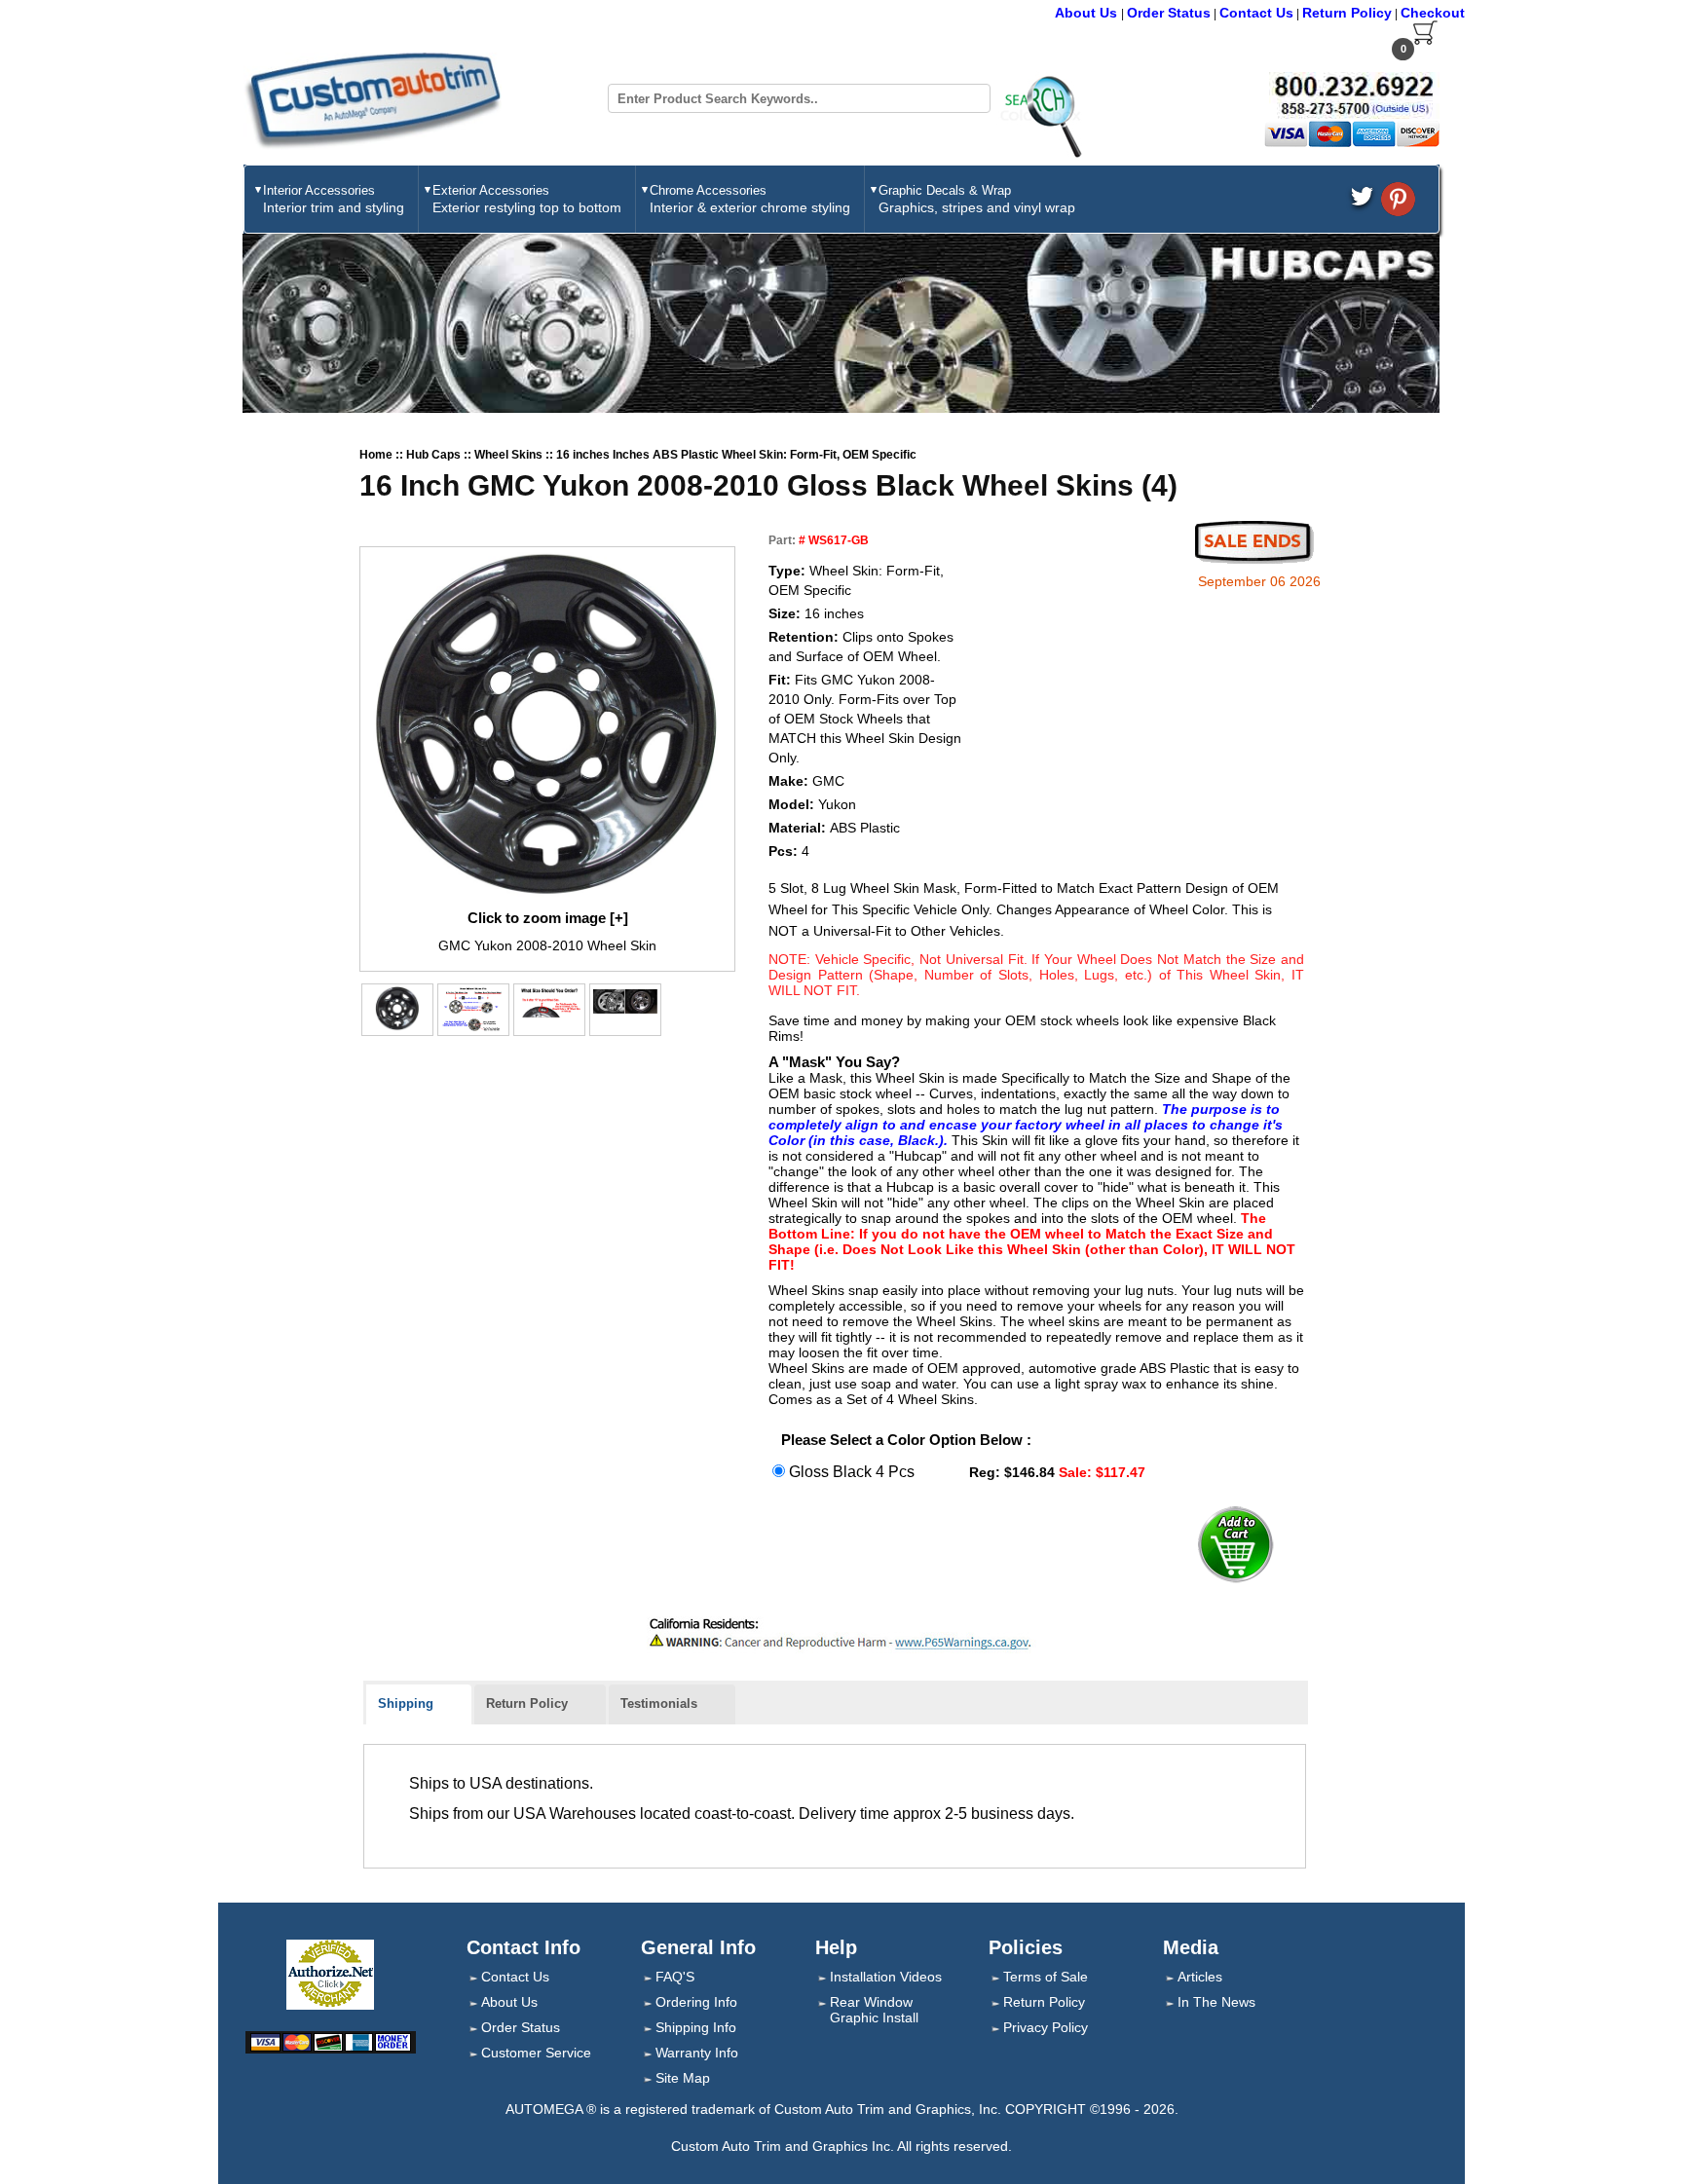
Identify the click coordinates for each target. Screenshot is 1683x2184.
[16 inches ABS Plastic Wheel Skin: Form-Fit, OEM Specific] (547, 727)
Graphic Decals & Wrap (977, 199)
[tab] (419, 1705)
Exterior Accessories (527, 199)
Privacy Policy (1046, 2027)
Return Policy (1347, 13)
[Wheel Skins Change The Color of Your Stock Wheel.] (625, 1001)
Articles (1200, 1977)
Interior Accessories (334, 199)
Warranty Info (697, 2053)
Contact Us (1256, 13)
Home (377, 455)
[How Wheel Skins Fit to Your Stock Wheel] (473, 1009)
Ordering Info (696, 2002)
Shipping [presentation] (406, 1703)
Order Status (1169, 13)
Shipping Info (696, 2027)
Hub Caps (435, 455)
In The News (1216, 2002)
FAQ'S (675, 1977)
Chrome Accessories (750, 199)
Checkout (1433, 13)
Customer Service (536, 2053)
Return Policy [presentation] (527, 1703)
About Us (1088, 13)
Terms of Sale (1046, 1977)
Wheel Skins (510, 455)
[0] (1425, 41)
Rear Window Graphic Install (874, 2010)
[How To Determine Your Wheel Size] (549, 1004)
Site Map (683, 2078)
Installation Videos (886, 1977)
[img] (397, 1009)
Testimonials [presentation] (659, 1703)
